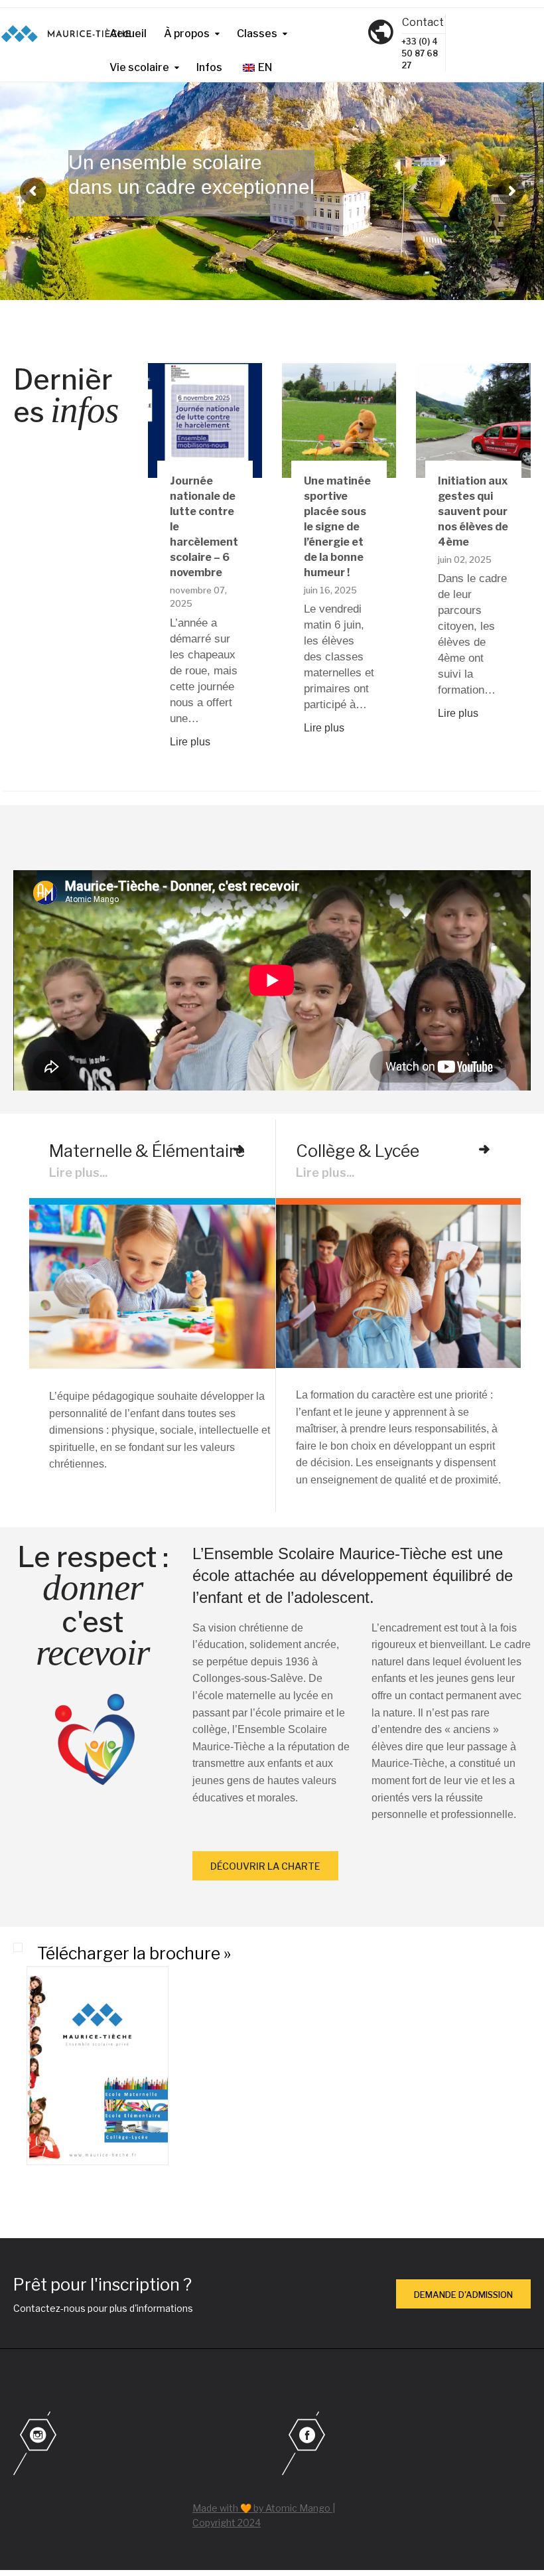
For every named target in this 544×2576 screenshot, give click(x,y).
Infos (209, 67)
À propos (187, 34)
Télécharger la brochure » (134, 1953)
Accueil (128, 34)
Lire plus (190, 742)
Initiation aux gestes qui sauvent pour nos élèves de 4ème (473, 511)
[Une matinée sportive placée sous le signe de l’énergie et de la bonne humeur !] (339, 420)
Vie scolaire (139, 67)
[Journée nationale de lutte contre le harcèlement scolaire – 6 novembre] (205, 420)
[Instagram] (138, 2445)
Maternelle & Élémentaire (147, 1151)
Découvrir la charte (265, 1866)
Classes (257, 34)
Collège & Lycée (358, 1151)
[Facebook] (406, 2445)
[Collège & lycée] (484, 1150)
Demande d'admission (463, 2295)
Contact (423, 22)
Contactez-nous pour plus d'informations (103, 2308)
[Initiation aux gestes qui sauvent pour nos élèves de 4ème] (473, 420)
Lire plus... (78, 1173)
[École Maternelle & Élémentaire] (239, 1150)
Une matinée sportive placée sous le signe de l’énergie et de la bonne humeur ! (337, 527)
